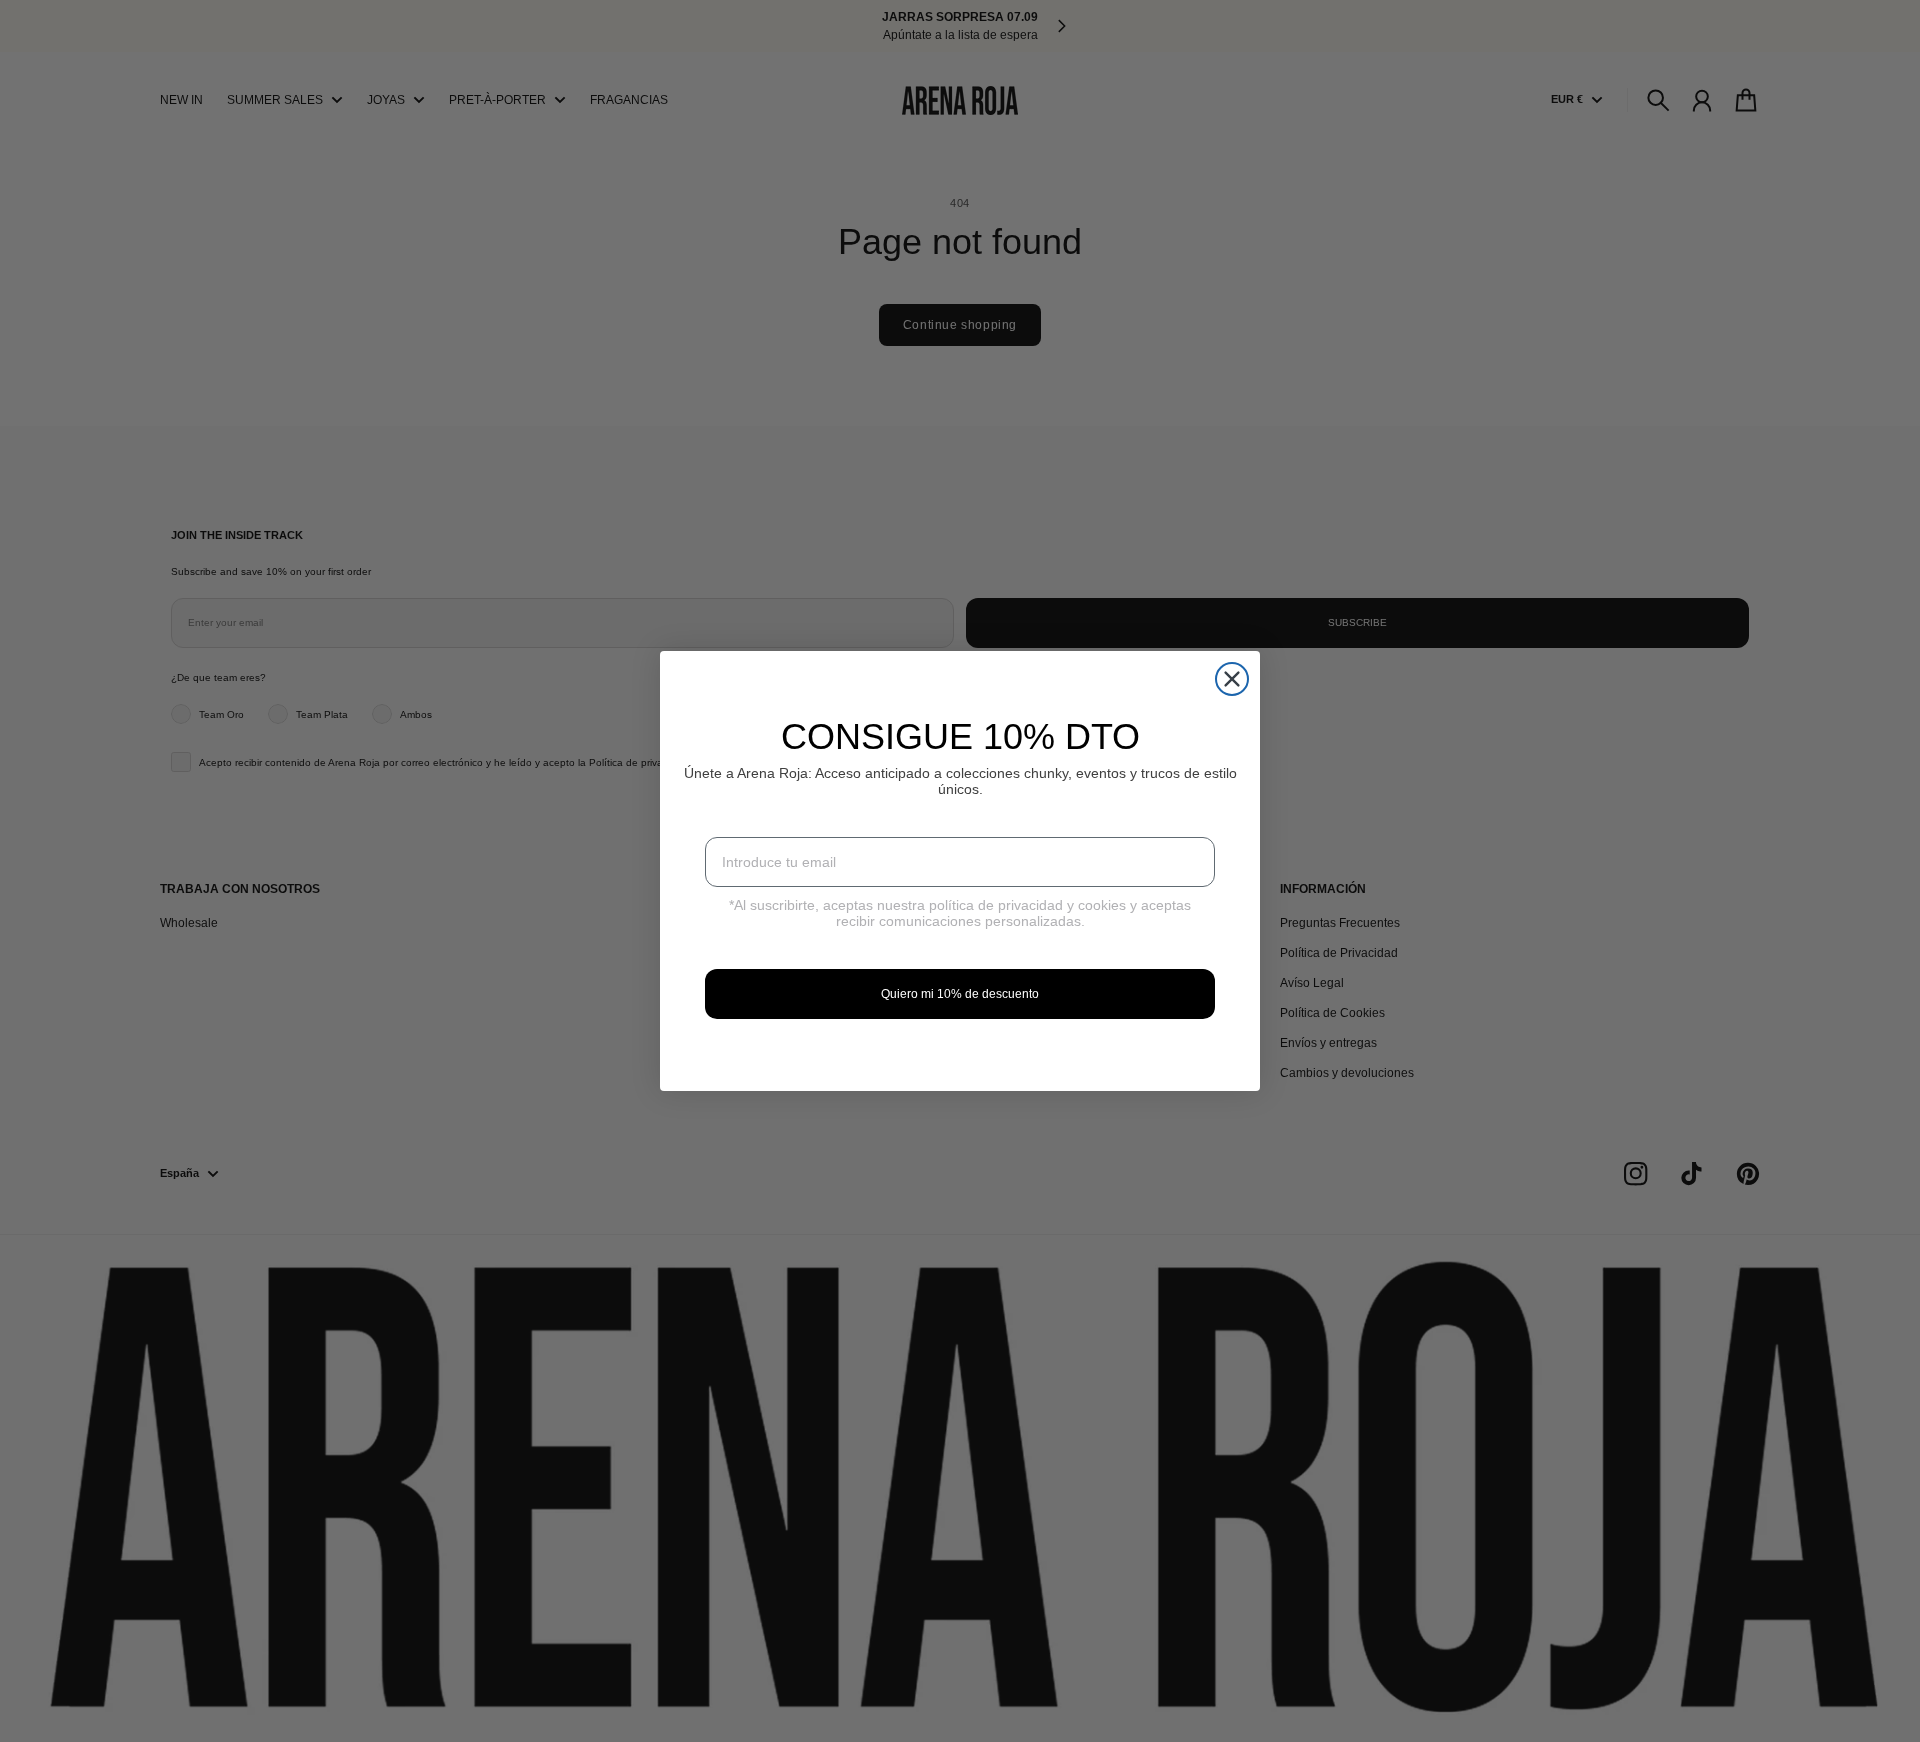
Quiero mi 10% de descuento (960, 994)
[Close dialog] (1232, 679)
